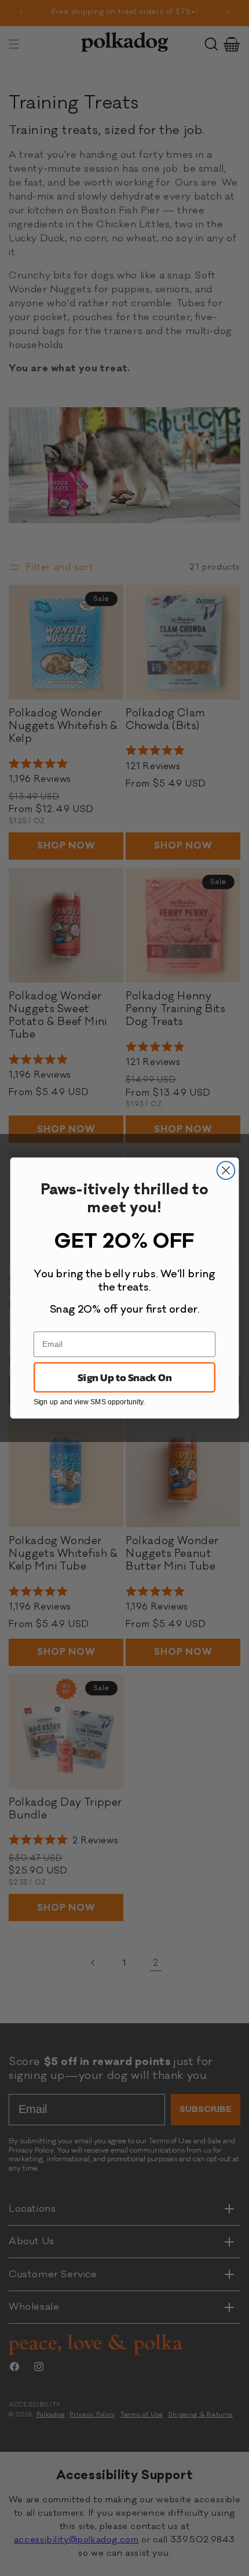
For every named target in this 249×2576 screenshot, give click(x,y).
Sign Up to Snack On (124, 1377)
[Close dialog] (226, 1170)
